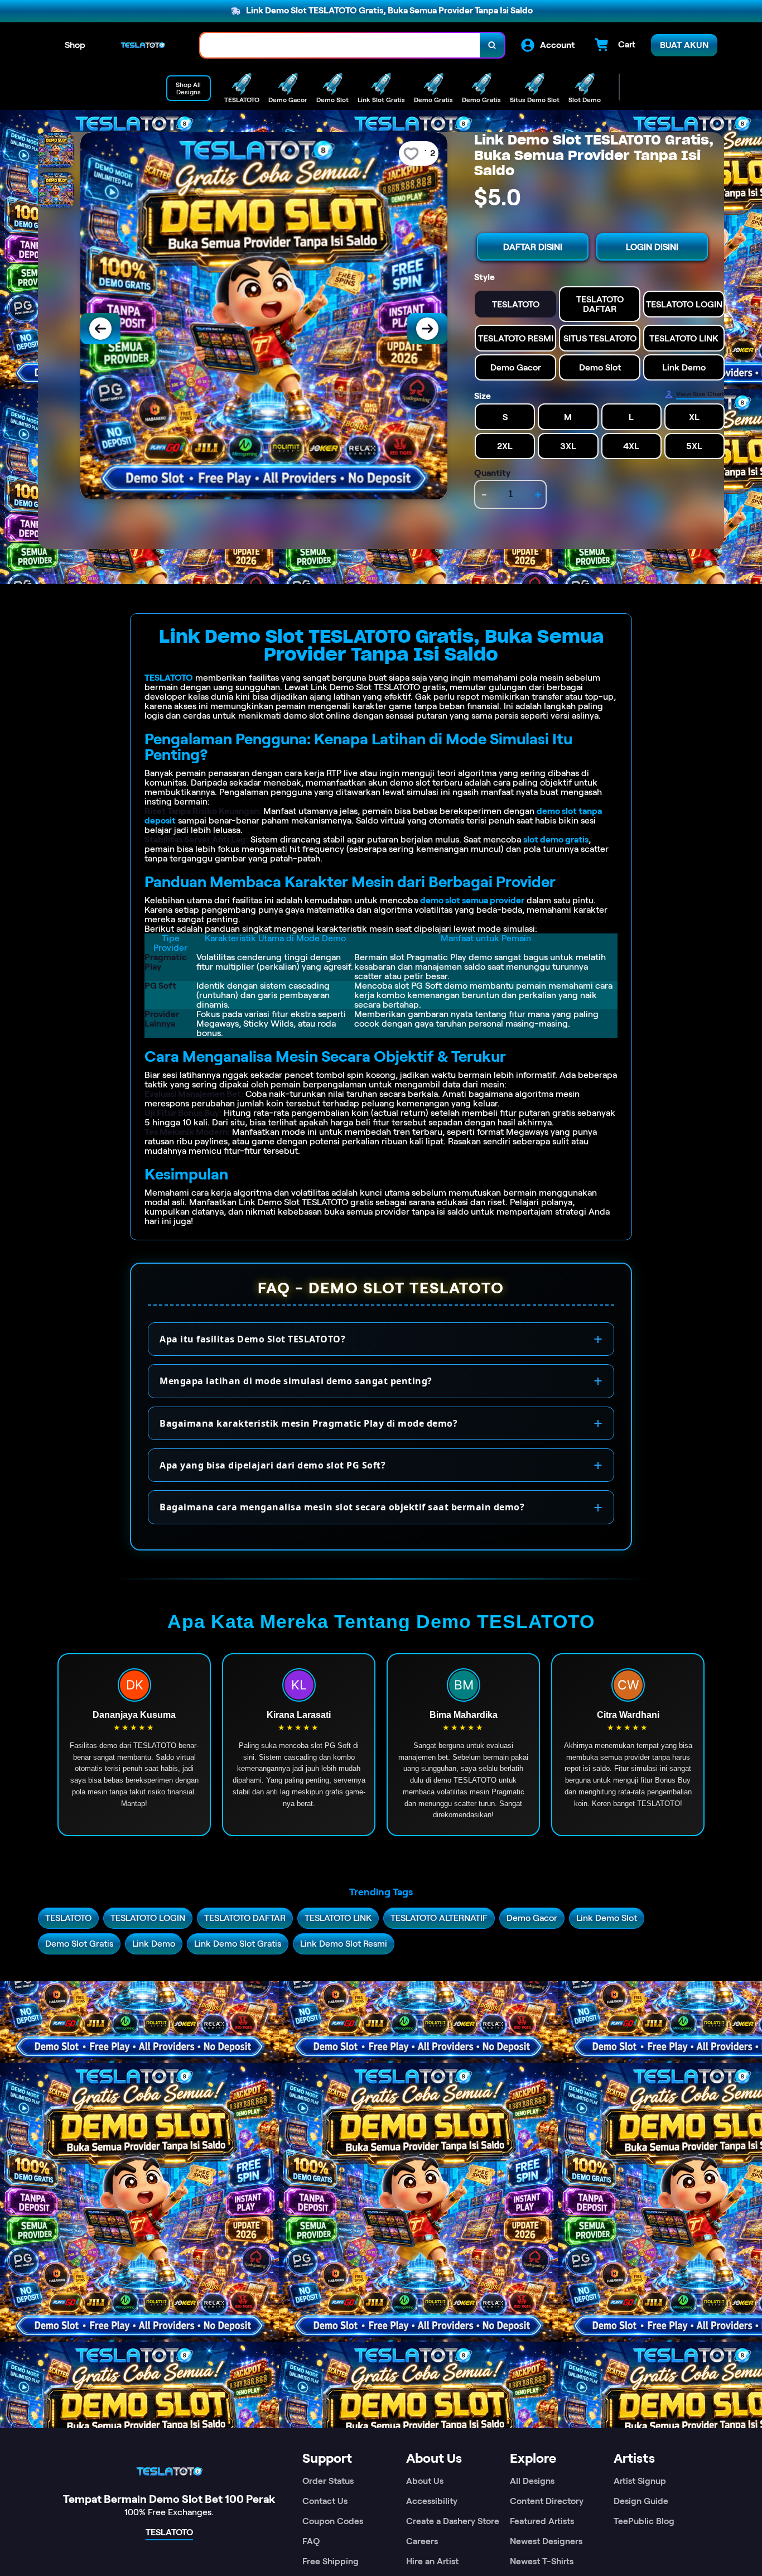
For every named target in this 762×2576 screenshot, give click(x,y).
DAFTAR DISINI (533, 247)
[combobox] (340, 45)
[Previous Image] (100, 329)
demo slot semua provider (472, 900)
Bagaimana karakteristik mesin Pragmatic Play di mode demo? (308, 1423)
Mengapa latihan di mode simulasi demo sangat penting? (296, 1381)
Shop (75, 45)
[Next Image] (427, 329)
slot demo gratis (556, 839)
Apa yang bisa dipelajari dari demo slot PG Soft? (273, 1465)
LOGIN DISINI (652, 247)
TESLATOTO (169, 678)
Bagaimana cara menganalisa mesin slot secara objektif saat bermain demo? (342, 1507)
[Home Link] (143, 45)
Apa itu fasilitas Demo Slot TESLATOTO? (252, 1339)
